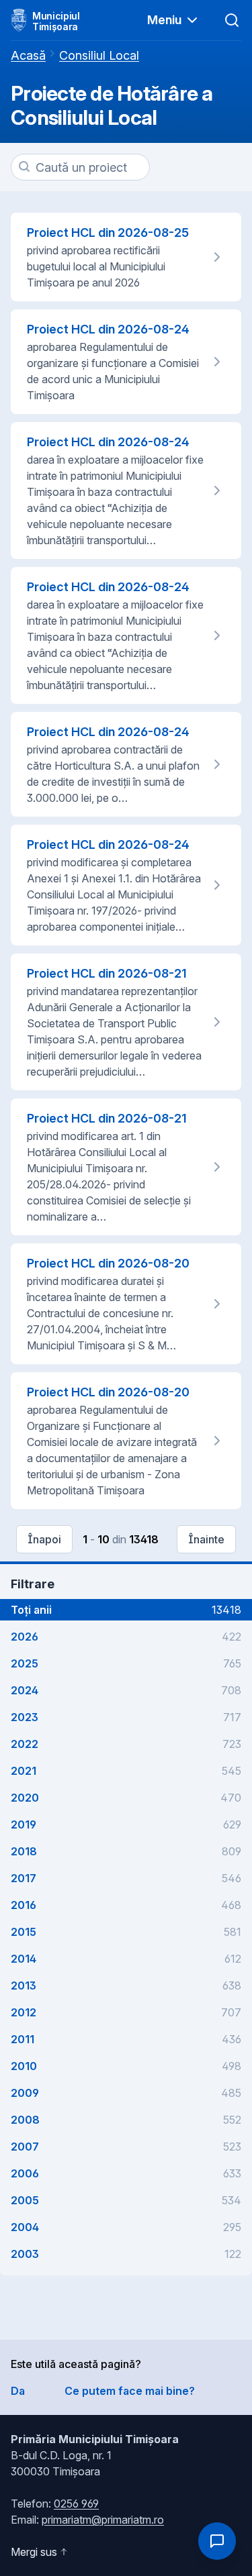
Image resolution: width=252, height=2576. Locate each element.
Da (18, 2391)
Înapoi (44, 1539)
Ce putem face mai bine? (130, 2391)
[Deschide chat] (217, 2541)
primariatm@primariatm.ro (103, 2520)
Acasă (28, 55)
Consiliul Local (99, 55)
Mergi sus (34, 2552)
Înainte (206, 1539)
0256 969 (76, 2504)
